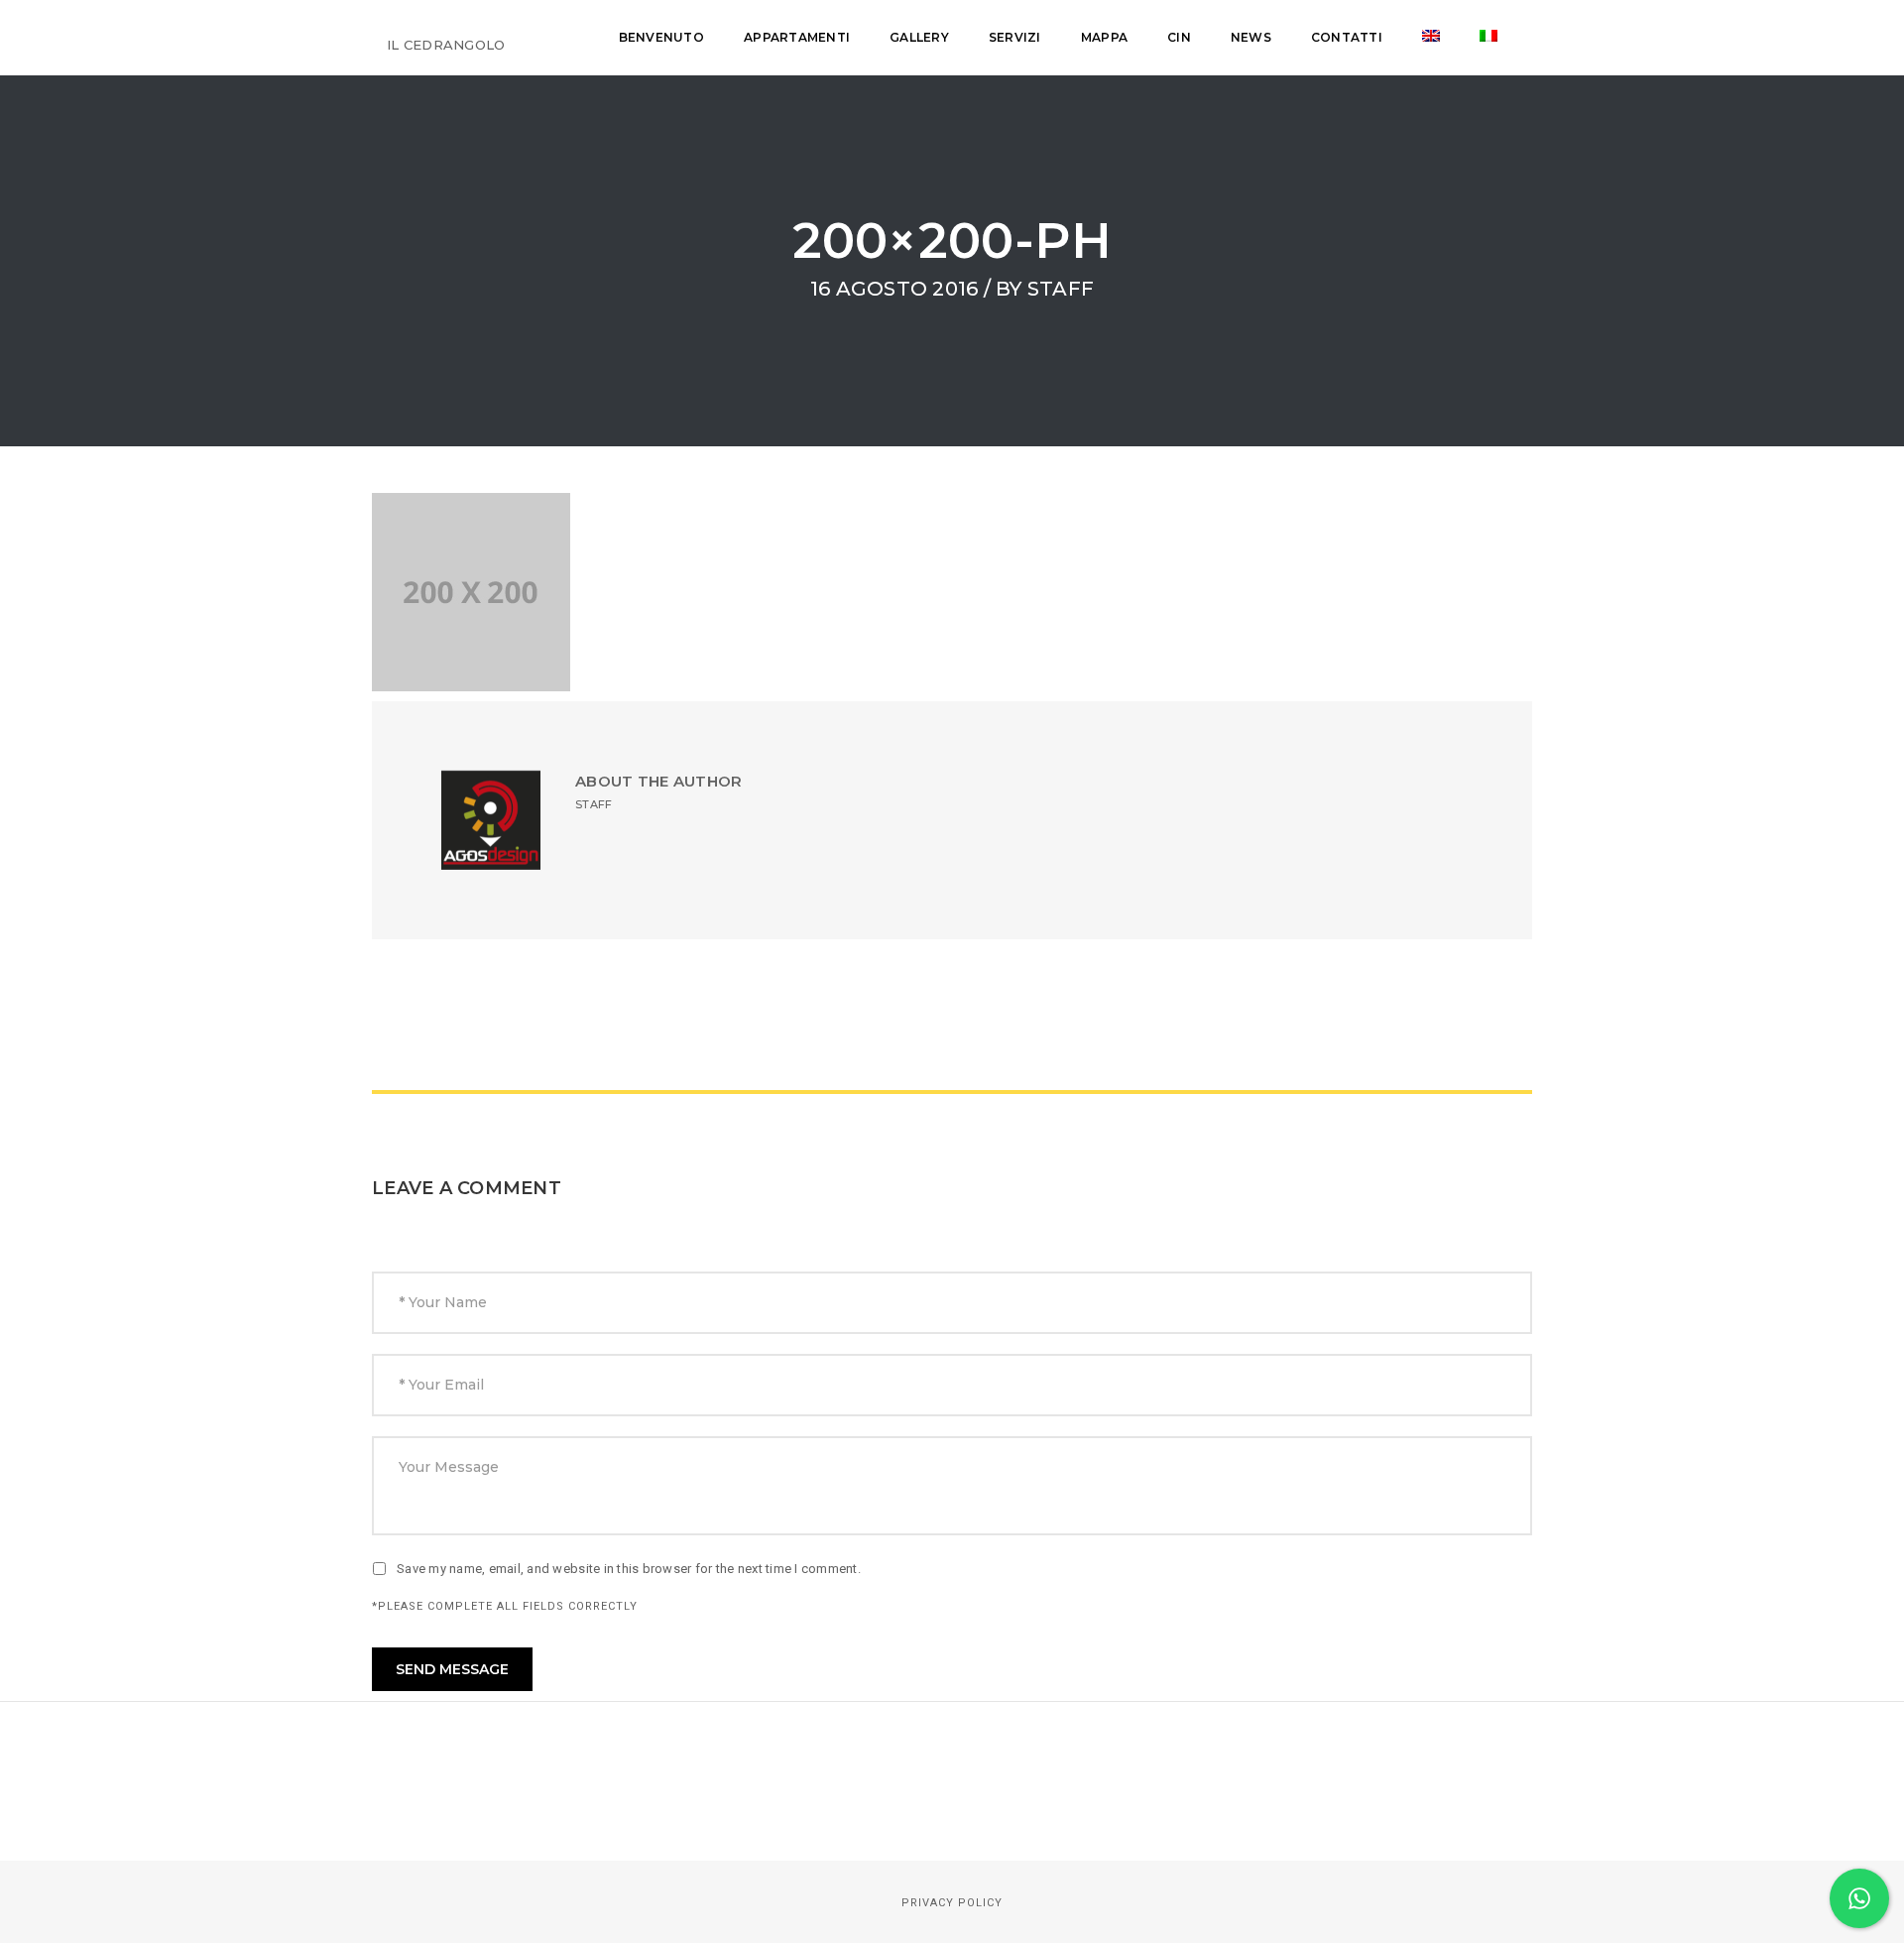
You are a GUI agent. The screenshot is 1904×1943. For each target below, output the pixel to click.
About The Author (658, 781)
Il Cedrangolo (446, 45)
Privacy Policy (952, 1903)
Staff (1061, 289)
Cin (1179, 37)
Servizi (1015, 37)
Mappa (1104, 37)
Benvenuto (661, 37)
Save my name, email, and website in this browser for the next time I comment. (629, 1569)
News (1251, 37)
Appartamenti (797, 37)
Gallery (919, 37)
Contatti (1347, 37)
